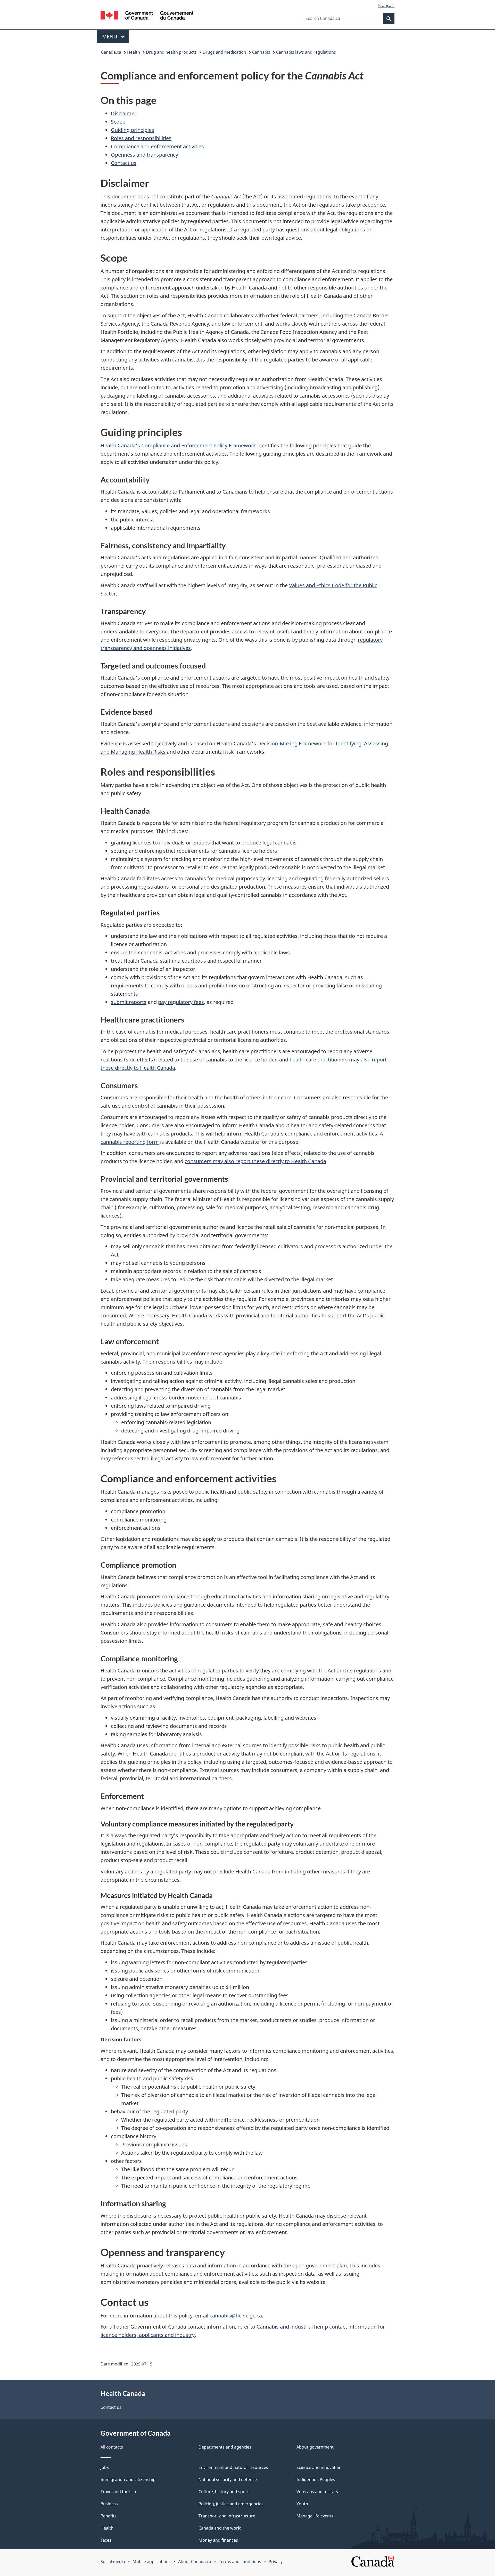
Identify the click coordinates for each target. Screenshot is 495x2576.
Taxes (106, 2540)
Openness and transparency (145, 155)
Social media (113, 2562)
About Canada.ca (195, 2562)
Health (134, 52)
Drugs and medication (224, 52)
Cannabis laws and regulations (306, 52)
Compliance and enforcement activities (157, 146)
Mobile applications (152, 2562)
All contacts (112, 2447)
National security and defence (228, 2480)
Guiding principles (133, 130)
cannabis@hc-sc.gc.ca (236, 2316)
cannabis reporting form (130, 1142)
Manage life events (315, 2516)
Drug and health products (171, 52)
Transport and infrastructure (227, 2516)
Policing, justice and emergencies (231, 2504)
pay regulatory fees (181, 1002)
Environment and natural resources (233, 2467)
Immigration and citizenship (128, 2480)
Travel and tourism (119, 2492)
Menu (110, 37)
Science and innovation (319, 2467)
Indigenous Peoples (316, 2480)
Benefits (109, 2516)
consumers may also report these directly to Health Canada (255, 1161)
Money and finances (218, 2540)
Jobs (105, 2467)
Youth (302, 2504)
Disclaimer (124, 113)
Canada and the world (220, 2528)
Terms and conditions (240, 2562)
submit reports (129, 1002)
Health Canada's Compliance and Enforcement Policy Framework (178, 445)
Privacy (276, 2562)
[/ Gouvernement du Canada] (147, 16)
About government (315, 2447)
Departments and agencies (225, 2447)
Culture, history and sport (224, 2492)
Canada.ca (111, 52)
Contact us (124, 163)
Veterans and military (317, 2492)
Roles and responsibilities (141, 138)
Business (109, 2504)
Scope (118, 122)
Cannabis (261, 52)
